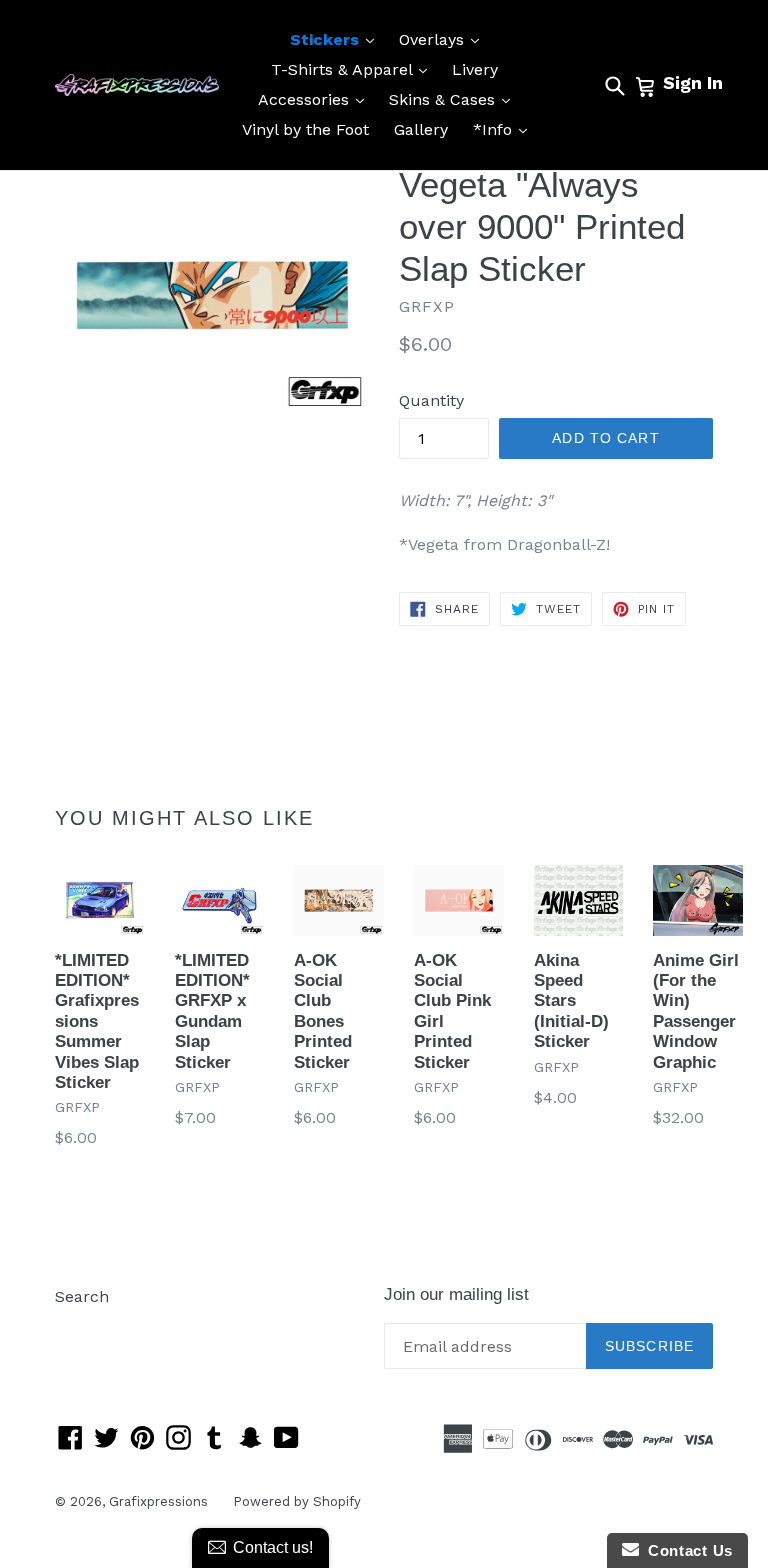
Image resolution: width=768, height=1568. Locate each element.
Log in (78, 1326)
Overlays (444, 39)
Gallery (421, 129)
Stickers (337, 39)
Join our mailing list (456, 1294)
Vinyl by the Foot (305, 129)
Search (82, 1296)
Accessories (316, 99)
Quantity (431, 400)
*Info (505, 129)
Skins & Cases (454, 99)
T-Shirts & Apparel (354, 69)
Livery (475, 69)
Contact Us (686, 1550)
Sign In (693, 82)
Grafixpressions (158, 1501)
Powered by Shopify (297, 1501)
